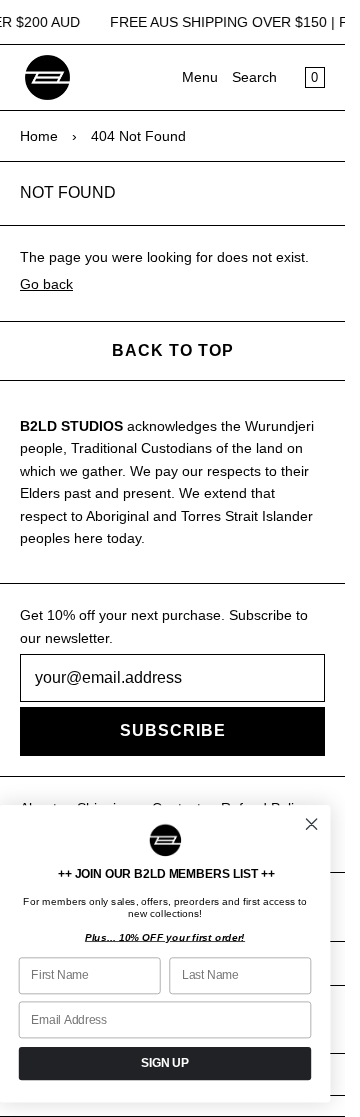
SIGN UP (165, 1063)
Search (254, 77)
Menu (200, 77)
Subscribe (173, 730)
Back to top (173, 350)
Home (39, 136)
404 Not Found (138, 136)
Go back (46, 284)
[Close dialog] (312, 825)
